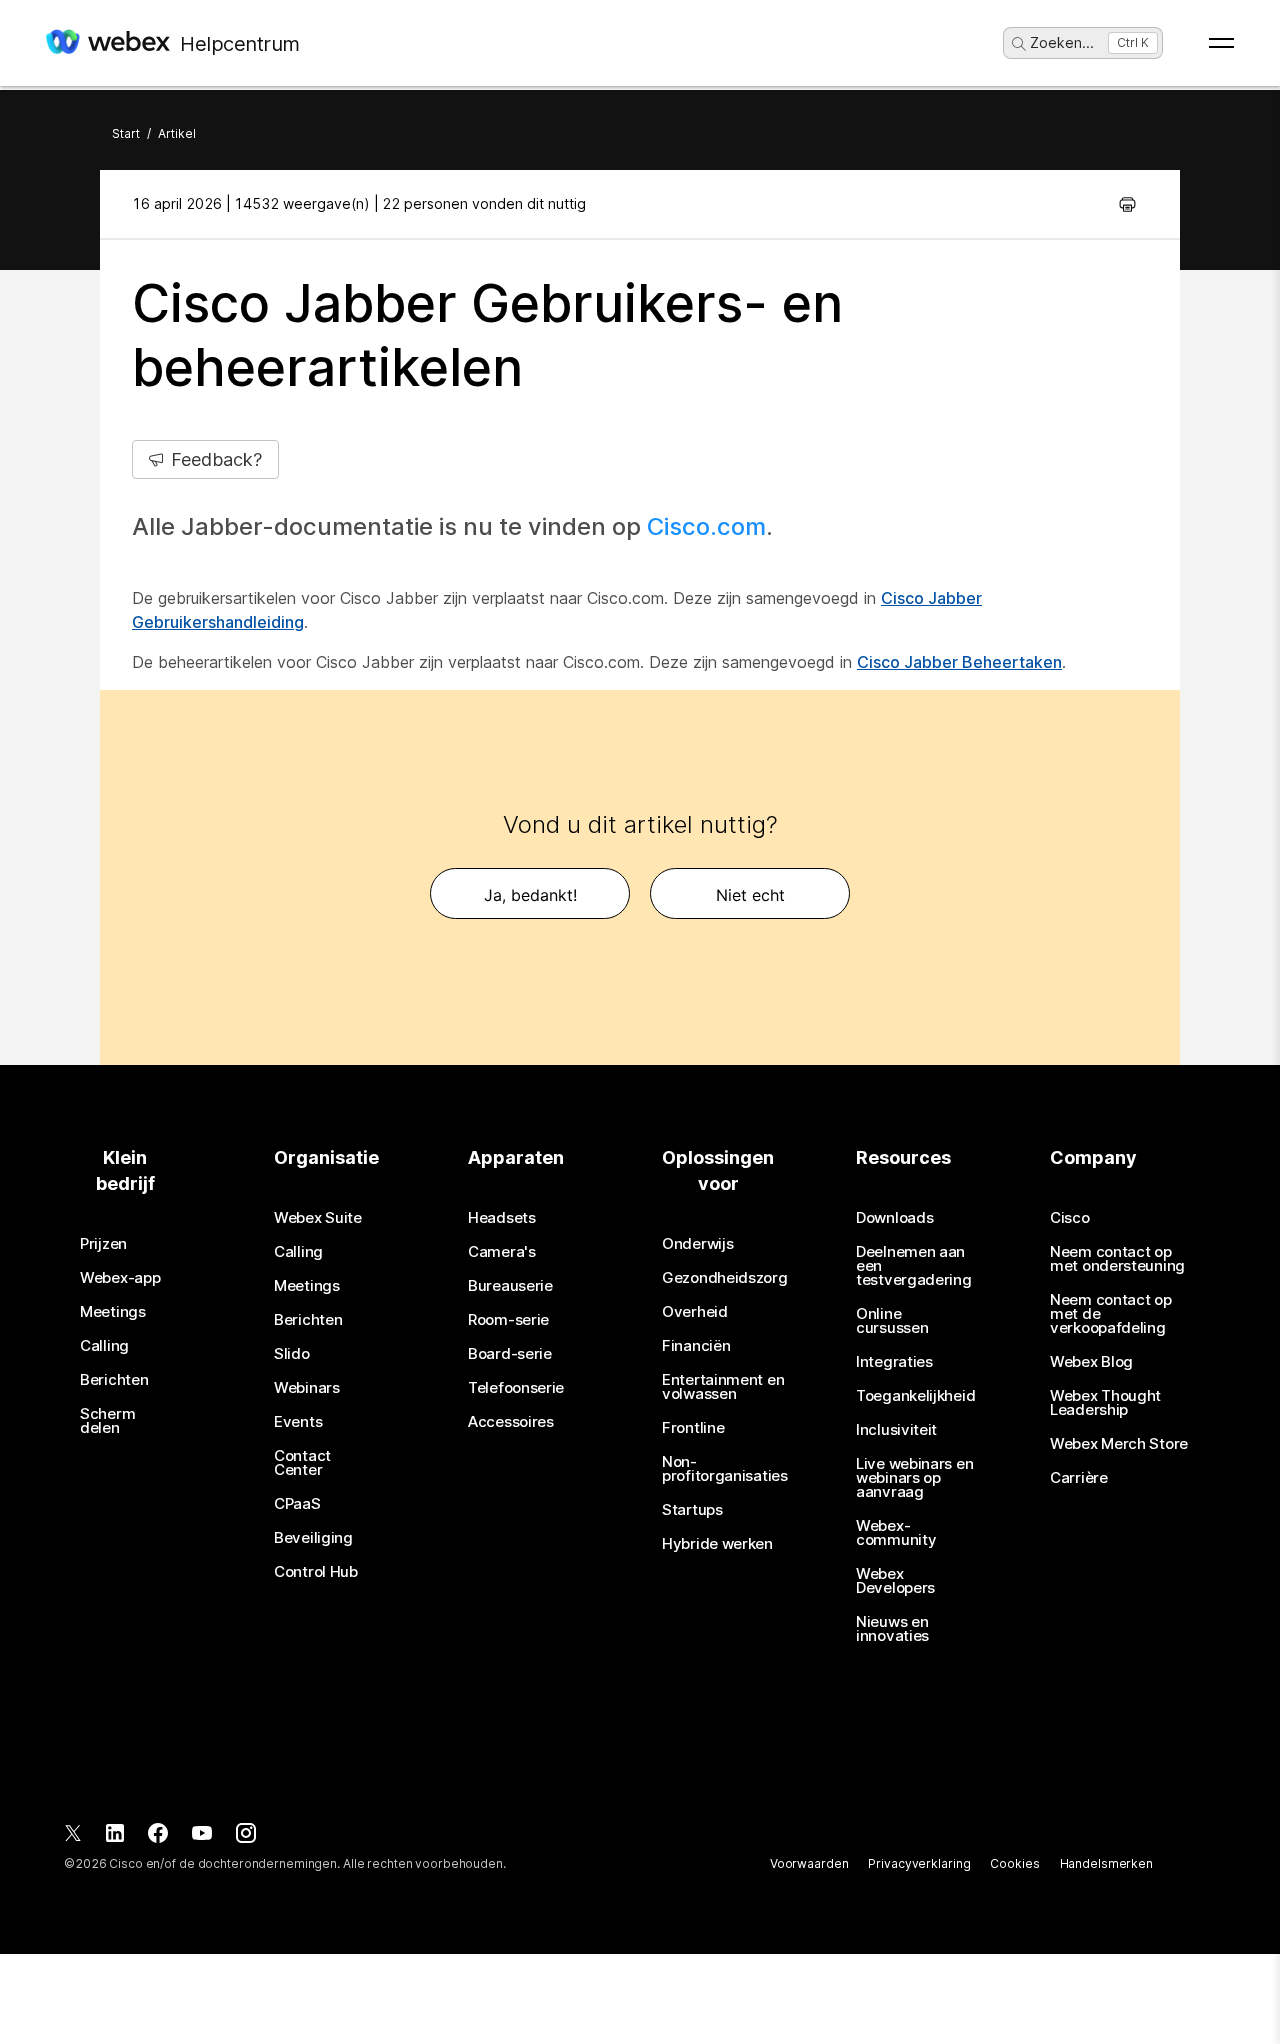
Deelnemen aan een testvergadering (914, 1266)
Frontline (693, 1428)
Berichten (114, 1380)
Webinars (307, 1388)
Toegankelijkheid (915, 1396)
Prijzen (103, 1244)
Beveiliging (313, 1538)
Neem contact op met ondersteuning (1117, 1259)
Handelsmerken (1106, 1863)
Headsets (502, 1218)
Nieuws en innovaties (892, 1629)
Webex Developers (895, 1581)
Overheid (695, 1312)
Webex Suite (318, 1218)
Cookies (1014, 1863)
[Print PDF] (1127, 204)
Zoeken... (1062, 42)
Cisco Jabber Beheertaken (959, 662)
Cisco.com (706, 526)
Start (126, 133)
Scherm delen (107, 1421)
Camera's (502, 1252)
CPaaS (297, 1504)
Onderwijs (697, 1244)
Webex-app (120, 1278)
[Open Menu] (1221, 43)
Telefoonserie (516, 1388)
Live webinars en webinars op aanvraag (914, 1478)
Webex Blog (1091, 1362)
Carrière (1079, 1478)
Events (298, 1422)
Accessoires (511, 1422)
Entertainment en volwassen (723, 1387)
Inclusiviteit (896, 1430)
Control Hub (316, 1572)
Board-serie (510, 1354)
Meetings (113, 1312)
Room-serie (508, 1320)
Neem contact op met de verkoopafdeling (1111, 1314)
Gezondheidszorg (725, 1278)
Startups (692, 1510)
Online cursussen (892, 1321)
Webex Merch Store (1119, 1444)
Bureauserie (510, 1286)
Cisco (1070, 1218)
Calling (104, 1346)
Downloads (894, 1218)
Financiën (696, 1346)
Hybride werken (717, 1544)
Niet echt (750, 895)
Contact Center (302, 1463)
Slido (292, 1354)
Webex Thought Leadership (1105, 1403)
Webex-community (896, 1533)
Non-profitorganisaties (725, 1469)
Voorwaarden (809, 1863)
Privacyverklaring (919, 1863)
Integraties (894, 1362)
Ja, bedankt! (530, 895)
